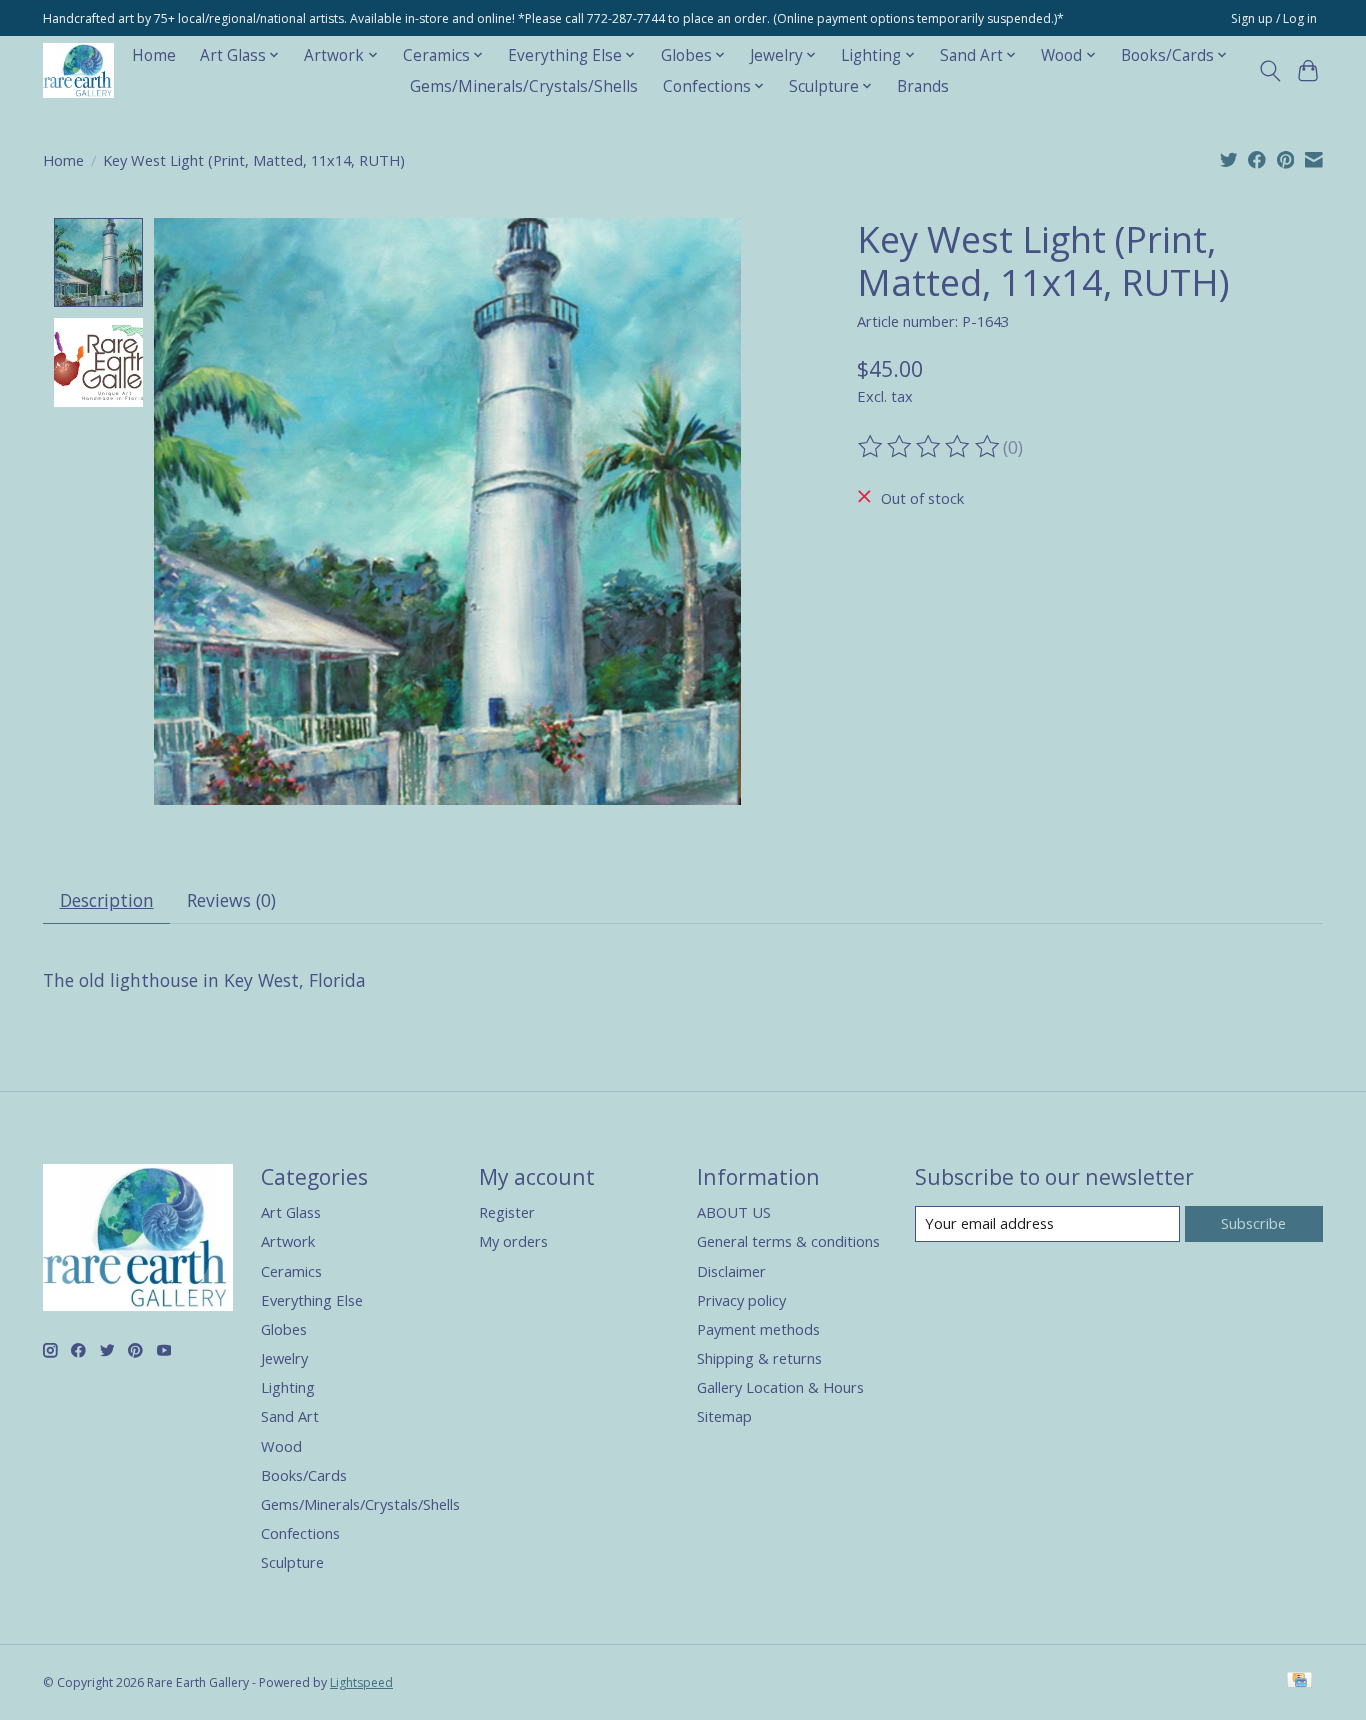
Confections (300, 1533)
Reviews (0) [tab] (231, 900)
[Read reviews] (930, 447)
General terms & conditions (788, 1241)
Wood (281, 1446)
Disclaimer (731, 1271)
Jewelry (284, 1358)
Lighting (288, 1387)
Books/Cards (304, 1475)
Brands (923, 86)
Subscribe (1253, 1223)
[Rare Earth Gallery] (78, 70)
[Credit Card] (1299, 1682)
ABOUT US (734, 1212)
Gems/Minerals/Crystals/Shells (524, 86)
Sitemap (724, 1416)
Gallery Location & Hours (780, 1387)
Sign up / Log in (1274, 18)
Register (507, 1212)
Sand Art (290, 1416)
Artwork (288, 1241)
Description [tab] (107, 900)
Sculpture (292, 1562)
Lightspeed (361, 1682)
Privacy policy (741, 1300)
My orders (513, 1241)
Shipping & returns (759, 1358)
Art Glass (291, 1212)
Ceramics (291, 1271)
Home (154, 55)
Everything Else (312, 1300)
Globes (284, 1329)
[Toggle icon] (1269, 71)
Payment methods (758, 1329)
